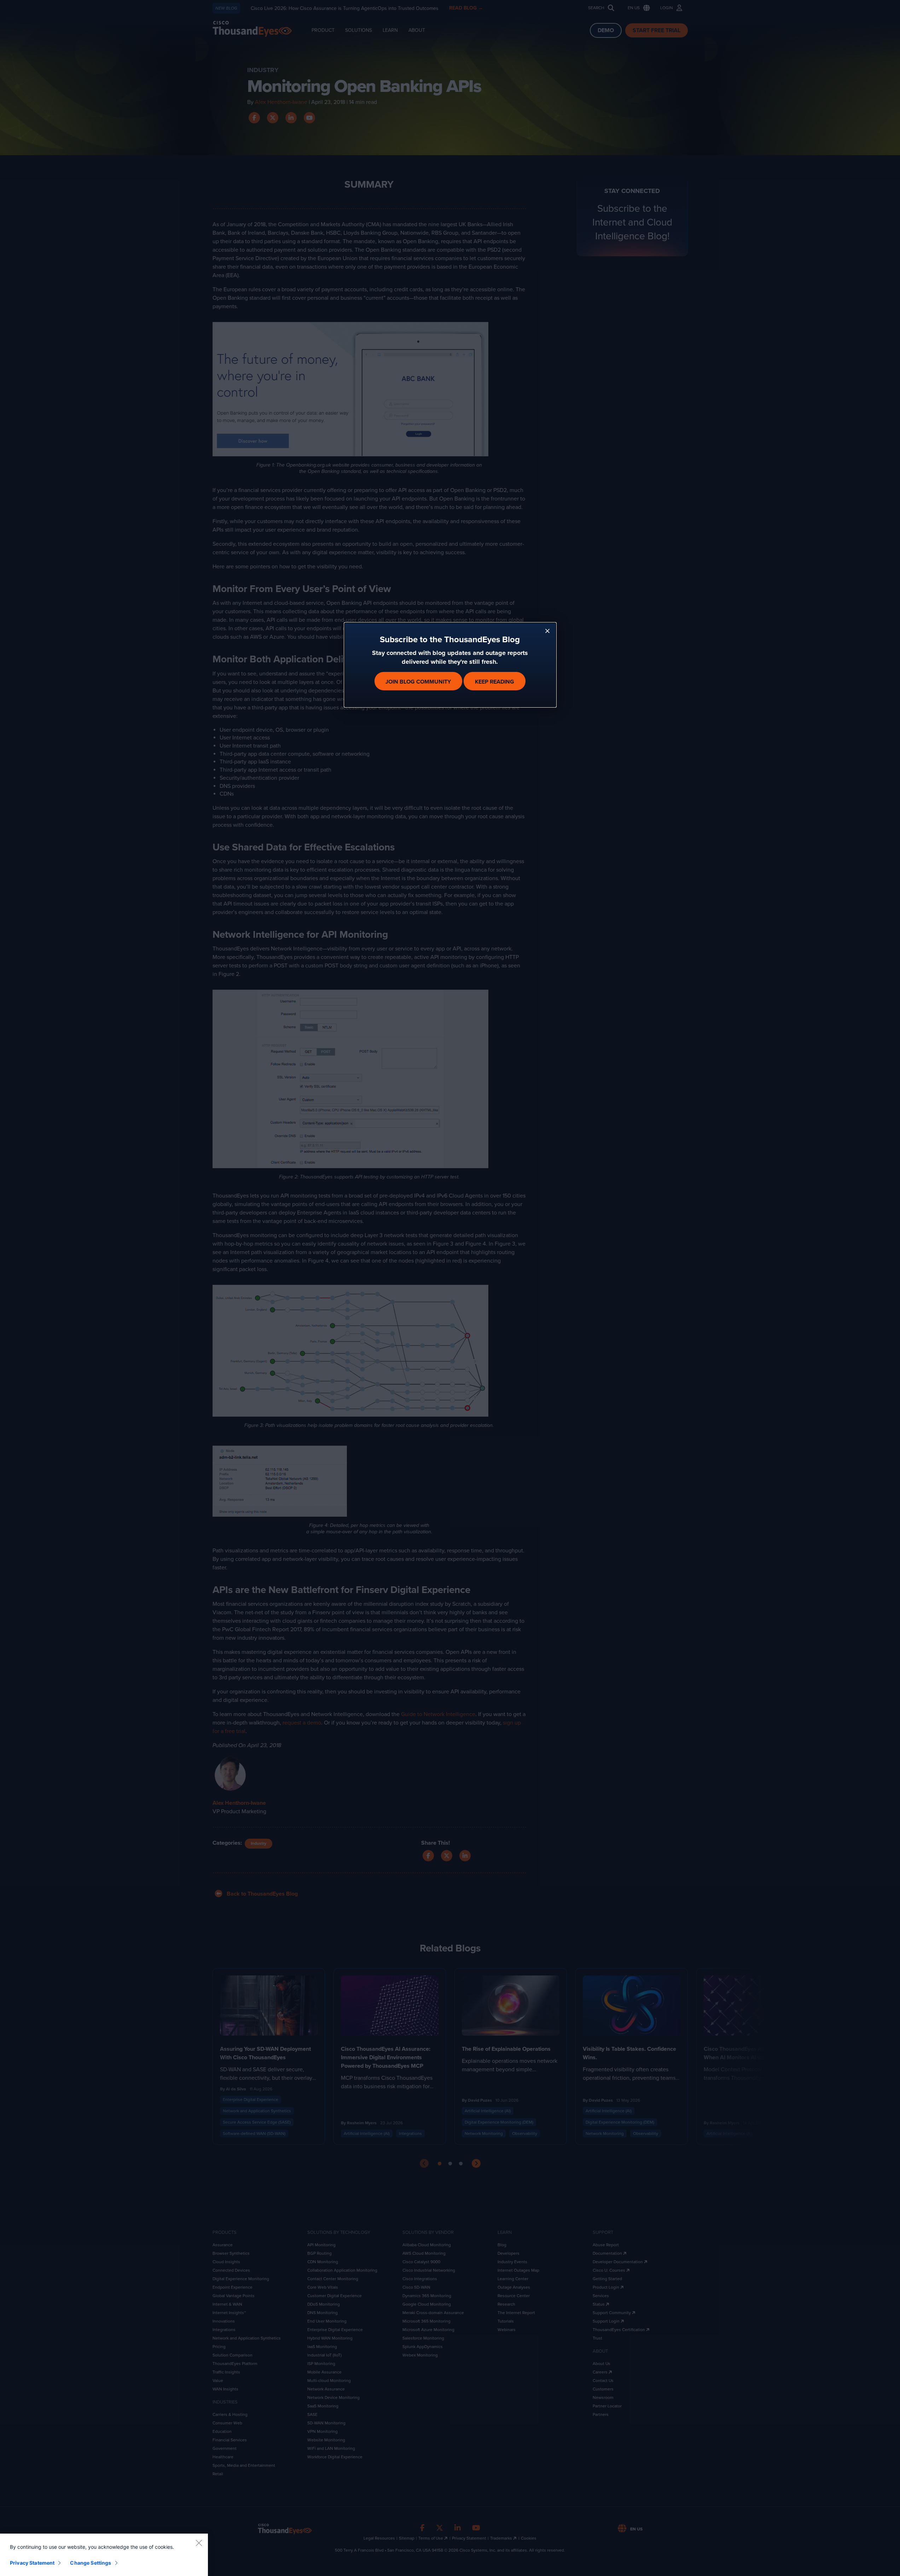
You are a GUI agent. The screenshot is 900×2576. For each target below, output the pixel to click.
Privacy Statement (32, 2563)
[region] (104, 2555)
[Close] (199, 2543)
